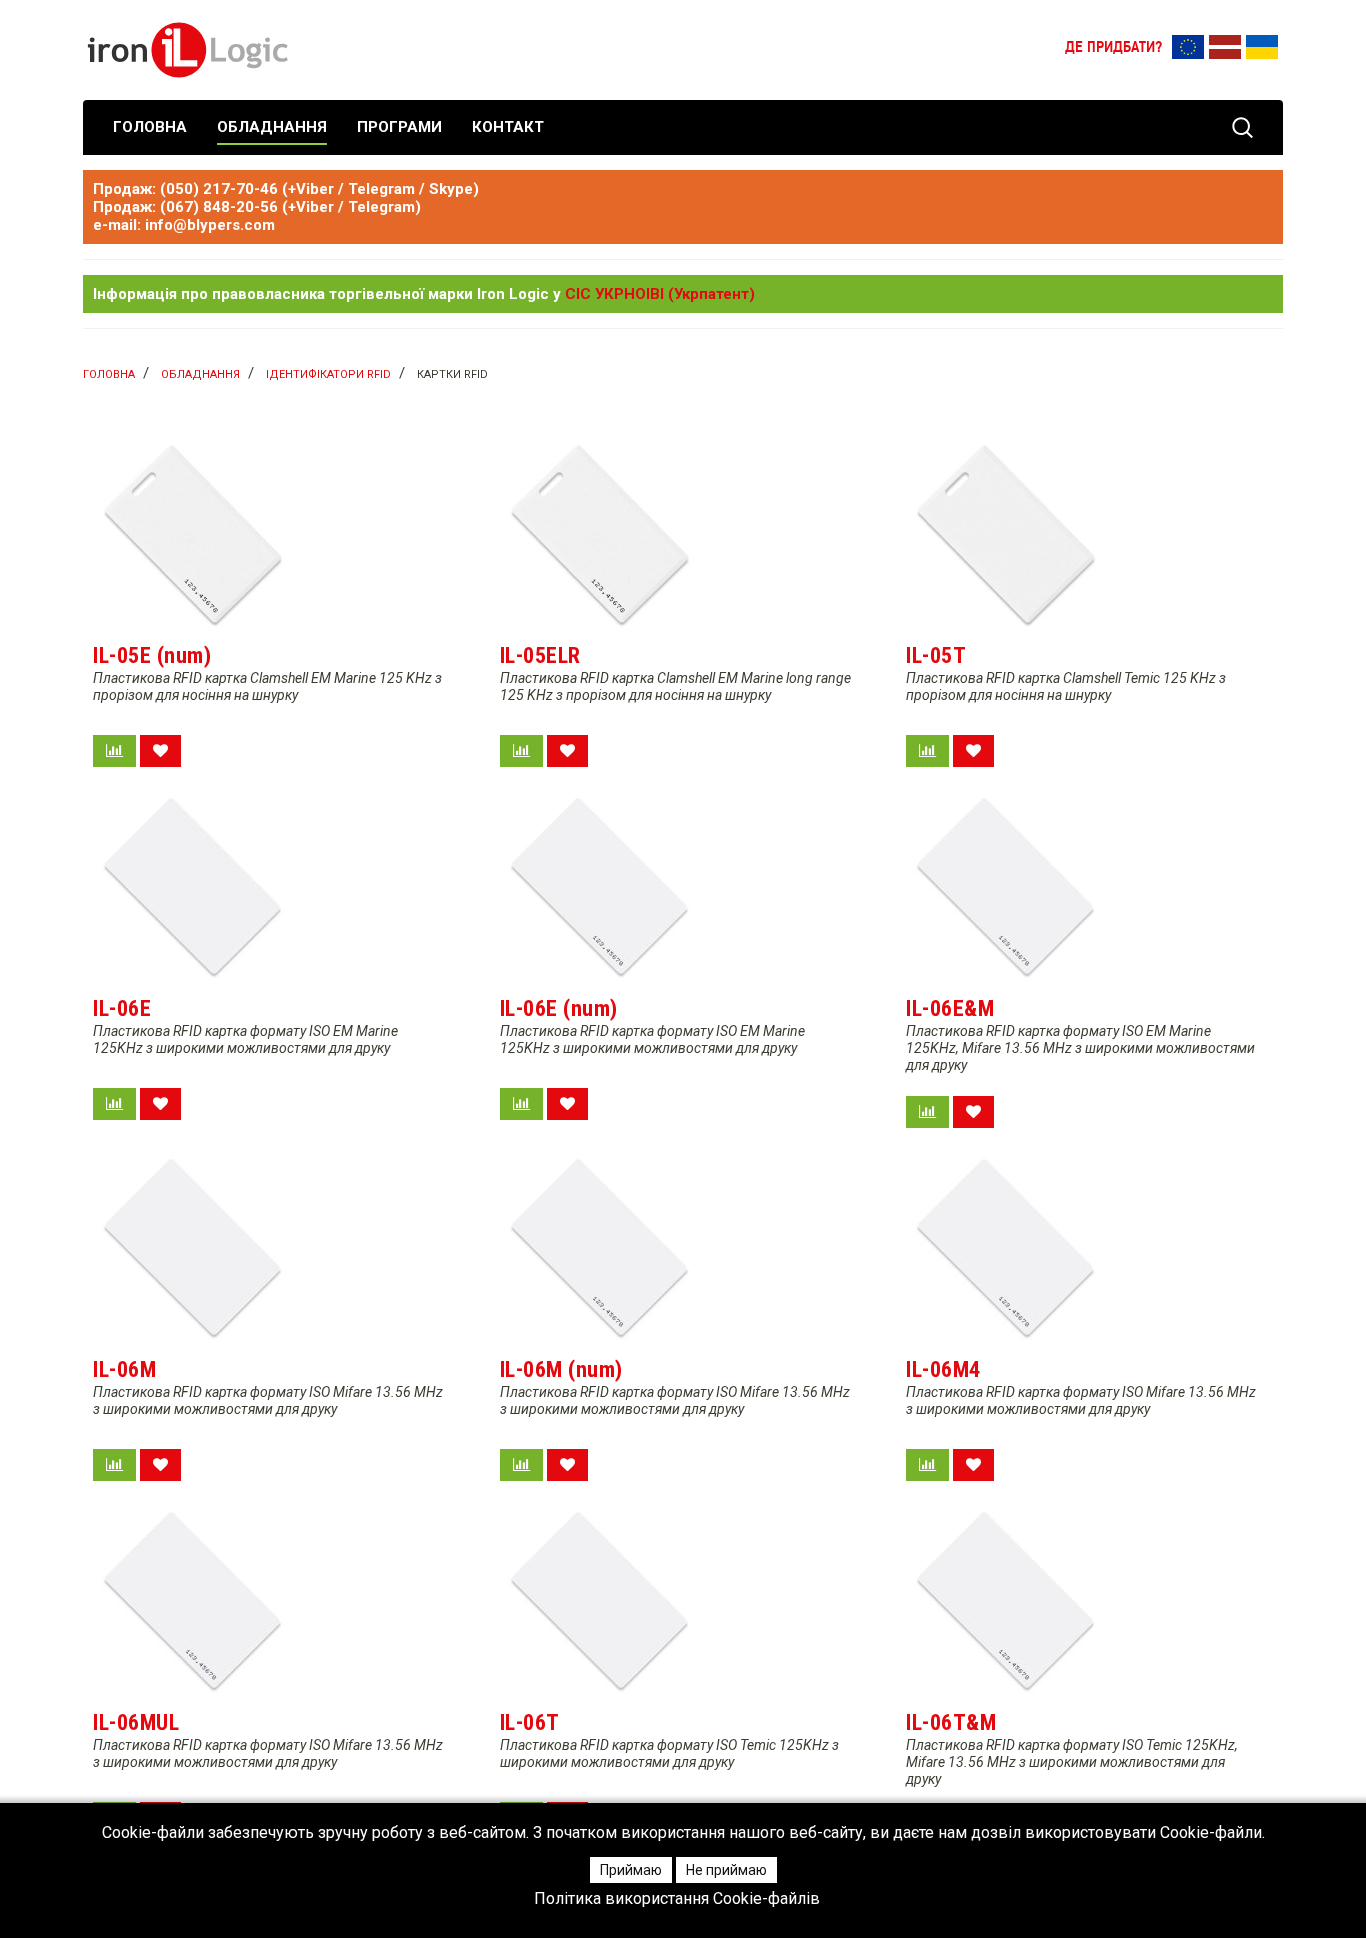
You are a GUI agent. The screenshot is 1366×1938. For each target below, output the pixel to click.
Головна (150, 127)
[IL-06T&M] (1006, 1601)
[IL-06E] (193, 887)
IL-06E (122, 1008)
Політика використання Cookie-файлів (677, 1899)
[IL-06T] (600, 1601)
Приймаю (631, 1870)
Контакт (508, 127)
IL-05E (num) (152, 655)
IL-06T (530, 1722)
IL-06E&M (950, 1008)
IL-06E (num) (559, 1008)
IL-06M (124, 1369)
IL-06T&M (951, 1722)
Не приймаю (726, 1870)
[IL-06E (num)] (600, 887)
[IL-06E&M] (1006, 887)
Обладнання (272, 127)
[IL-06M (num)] (600, 1248)
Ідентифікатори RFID (328, 374)
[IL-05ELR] (600, 534)
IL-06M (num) (561, 1369)
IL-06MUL (136, 1722)
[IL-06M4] (1006, 1248)
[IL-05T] (1006, 534)
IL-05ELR (540, 655)
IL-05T (936, 655)
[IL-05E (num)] (193, 534)
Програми (399, 127)
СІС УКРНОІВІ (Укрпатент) (660, 294)
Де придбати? (1113, 48)
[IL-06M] (193, 1248)
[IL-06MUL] (193, 1601)
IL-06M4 (943, 1369)
